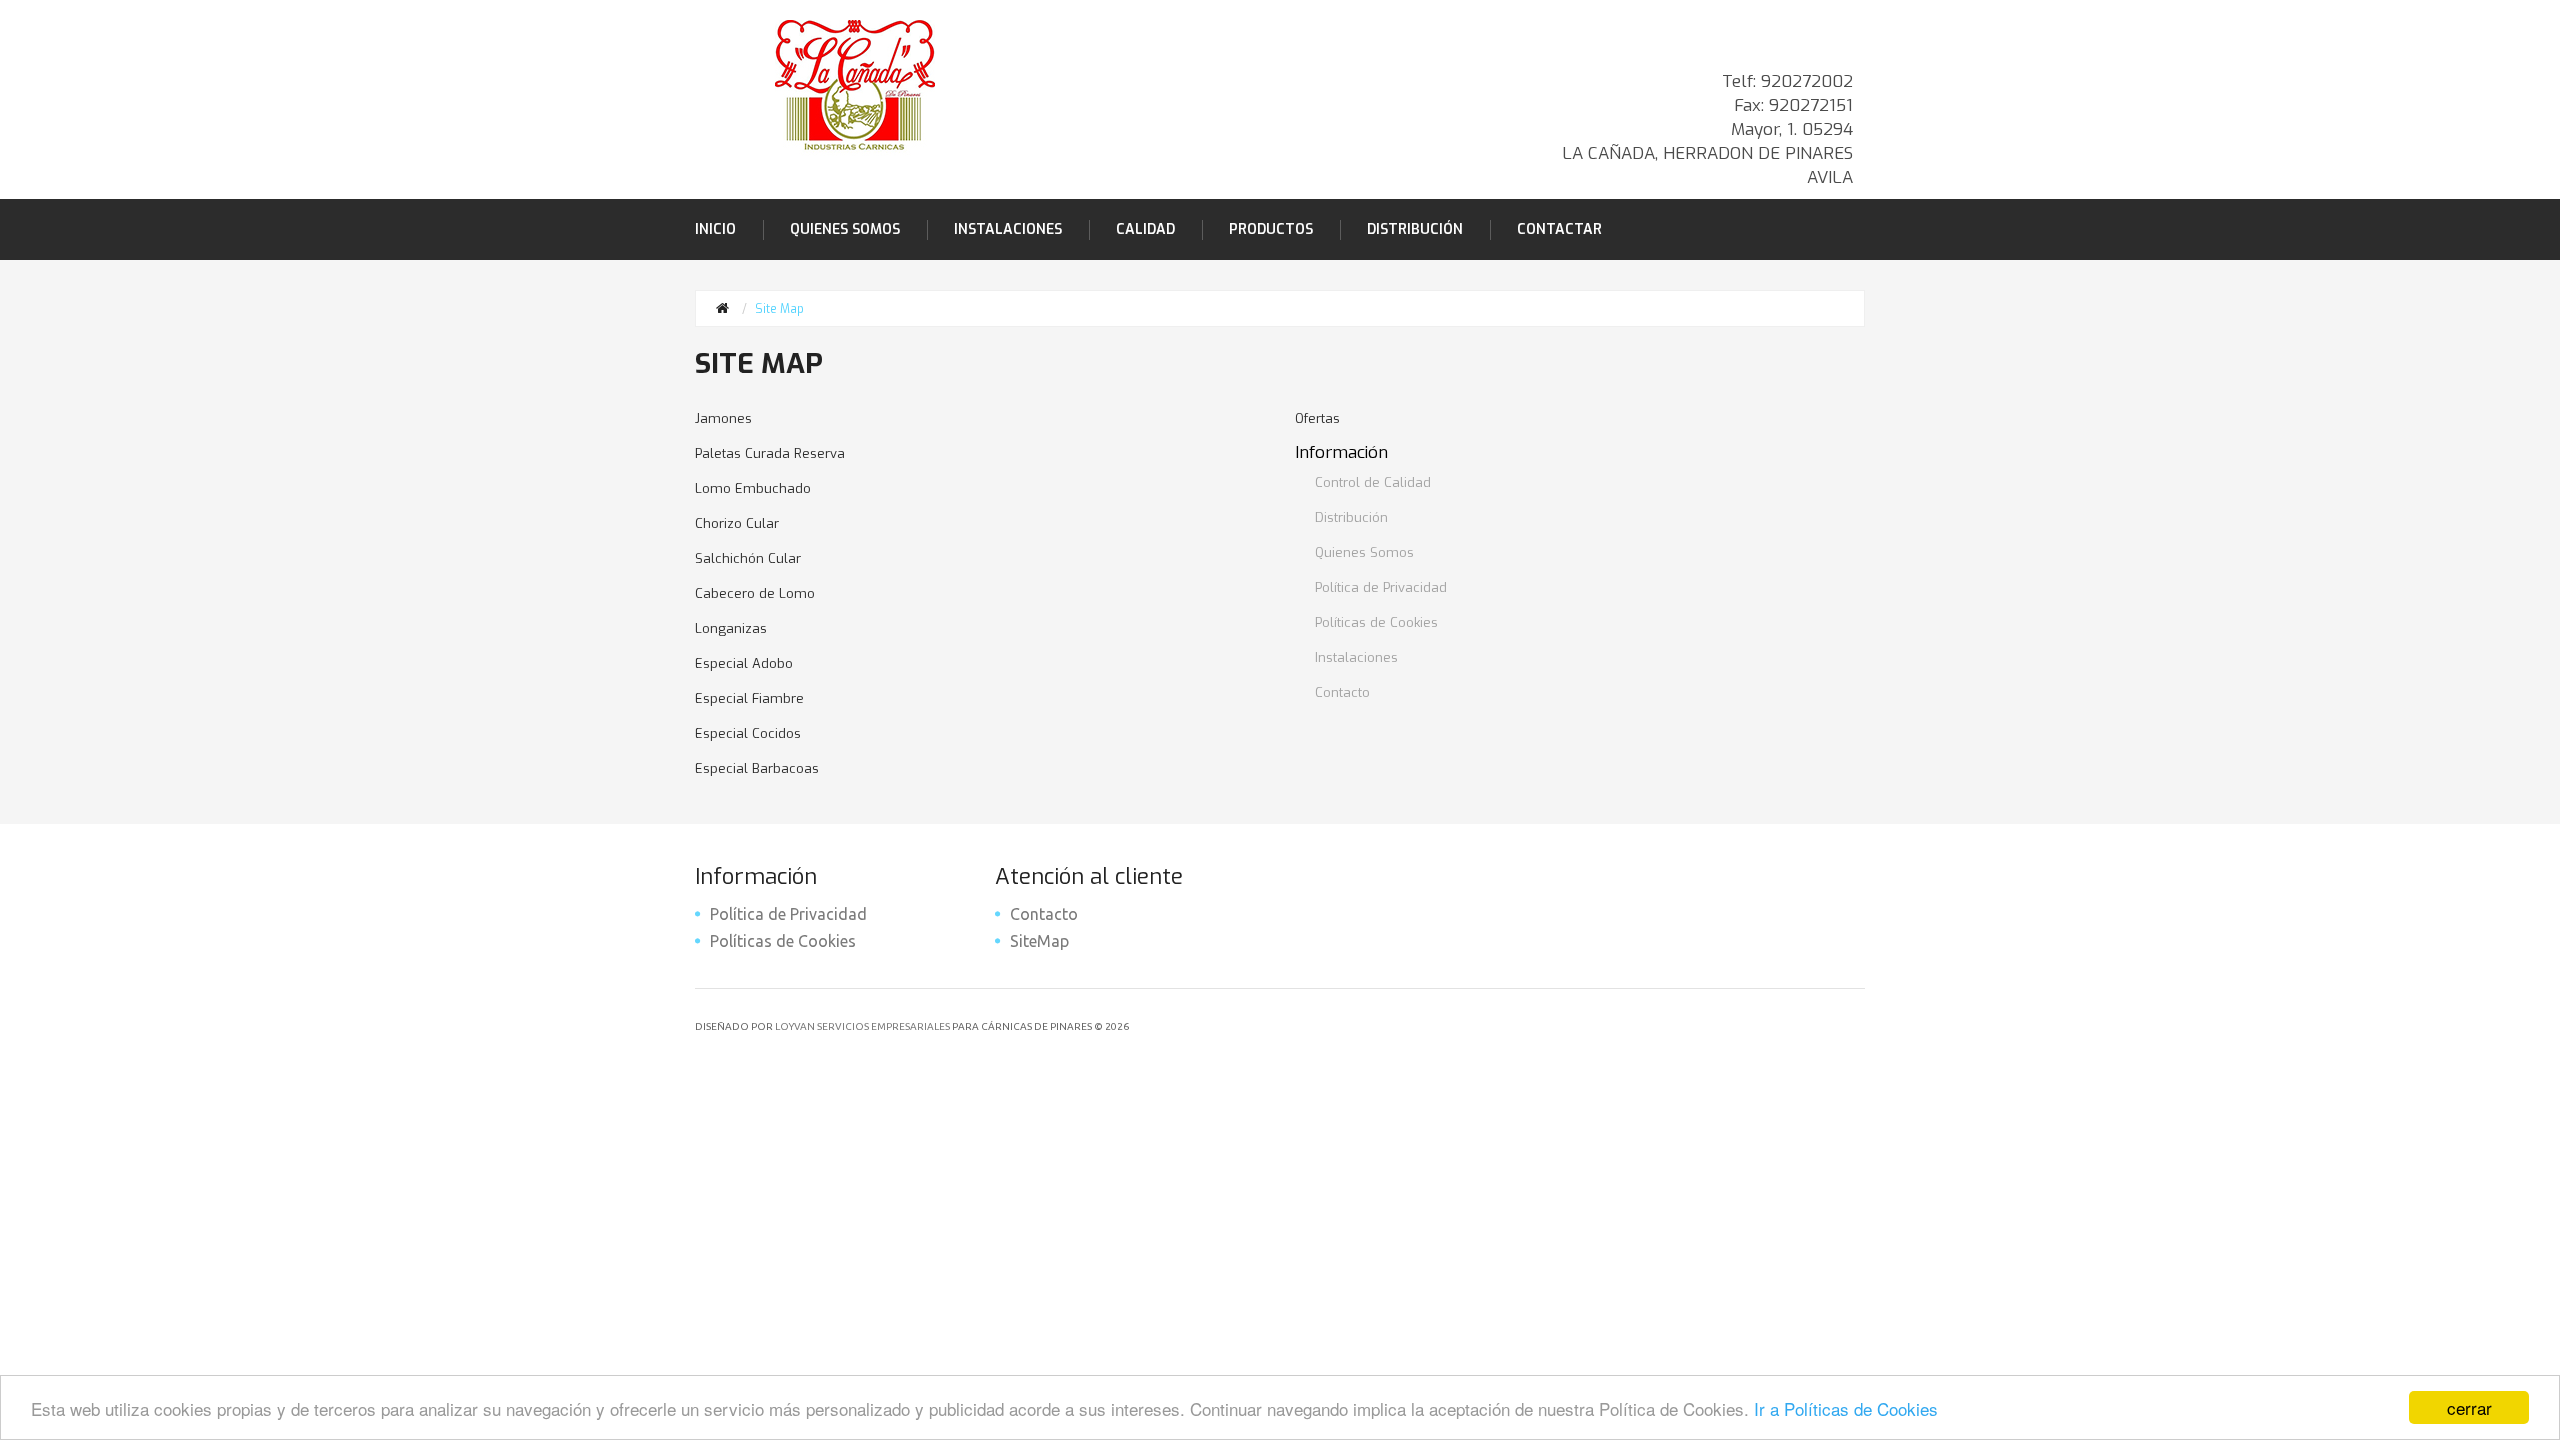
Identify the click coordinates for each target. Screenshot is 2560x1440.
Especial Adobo (744, 663)
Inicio (715, 229)
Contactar (1559, 229)
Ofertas (1317, 418)
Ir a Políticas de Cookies (1846, 1408)
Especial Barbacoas (757, 768)
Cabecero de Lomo (755, 593)
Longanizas (731, 628)
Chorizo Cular (737, 523)
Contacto (1342, 692)
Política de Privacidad (1381, 587)
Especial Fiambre (749, 698)
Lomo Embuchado (753, 488)
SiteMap (1039, 941)
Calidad (1145, 229)
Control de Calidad (1373, 482)
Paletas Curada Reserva (770, 453)
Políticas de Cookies (1376, 622)
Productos (1271, 229)
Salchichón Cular (748, 558)
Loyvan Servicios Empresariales (862, 1026)
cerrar (2469, 1407)
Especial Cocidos (748, 733)
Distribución (1415, 229)
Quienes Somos (845, 229)
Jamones (723, 418)
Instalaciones (1008, 229)
